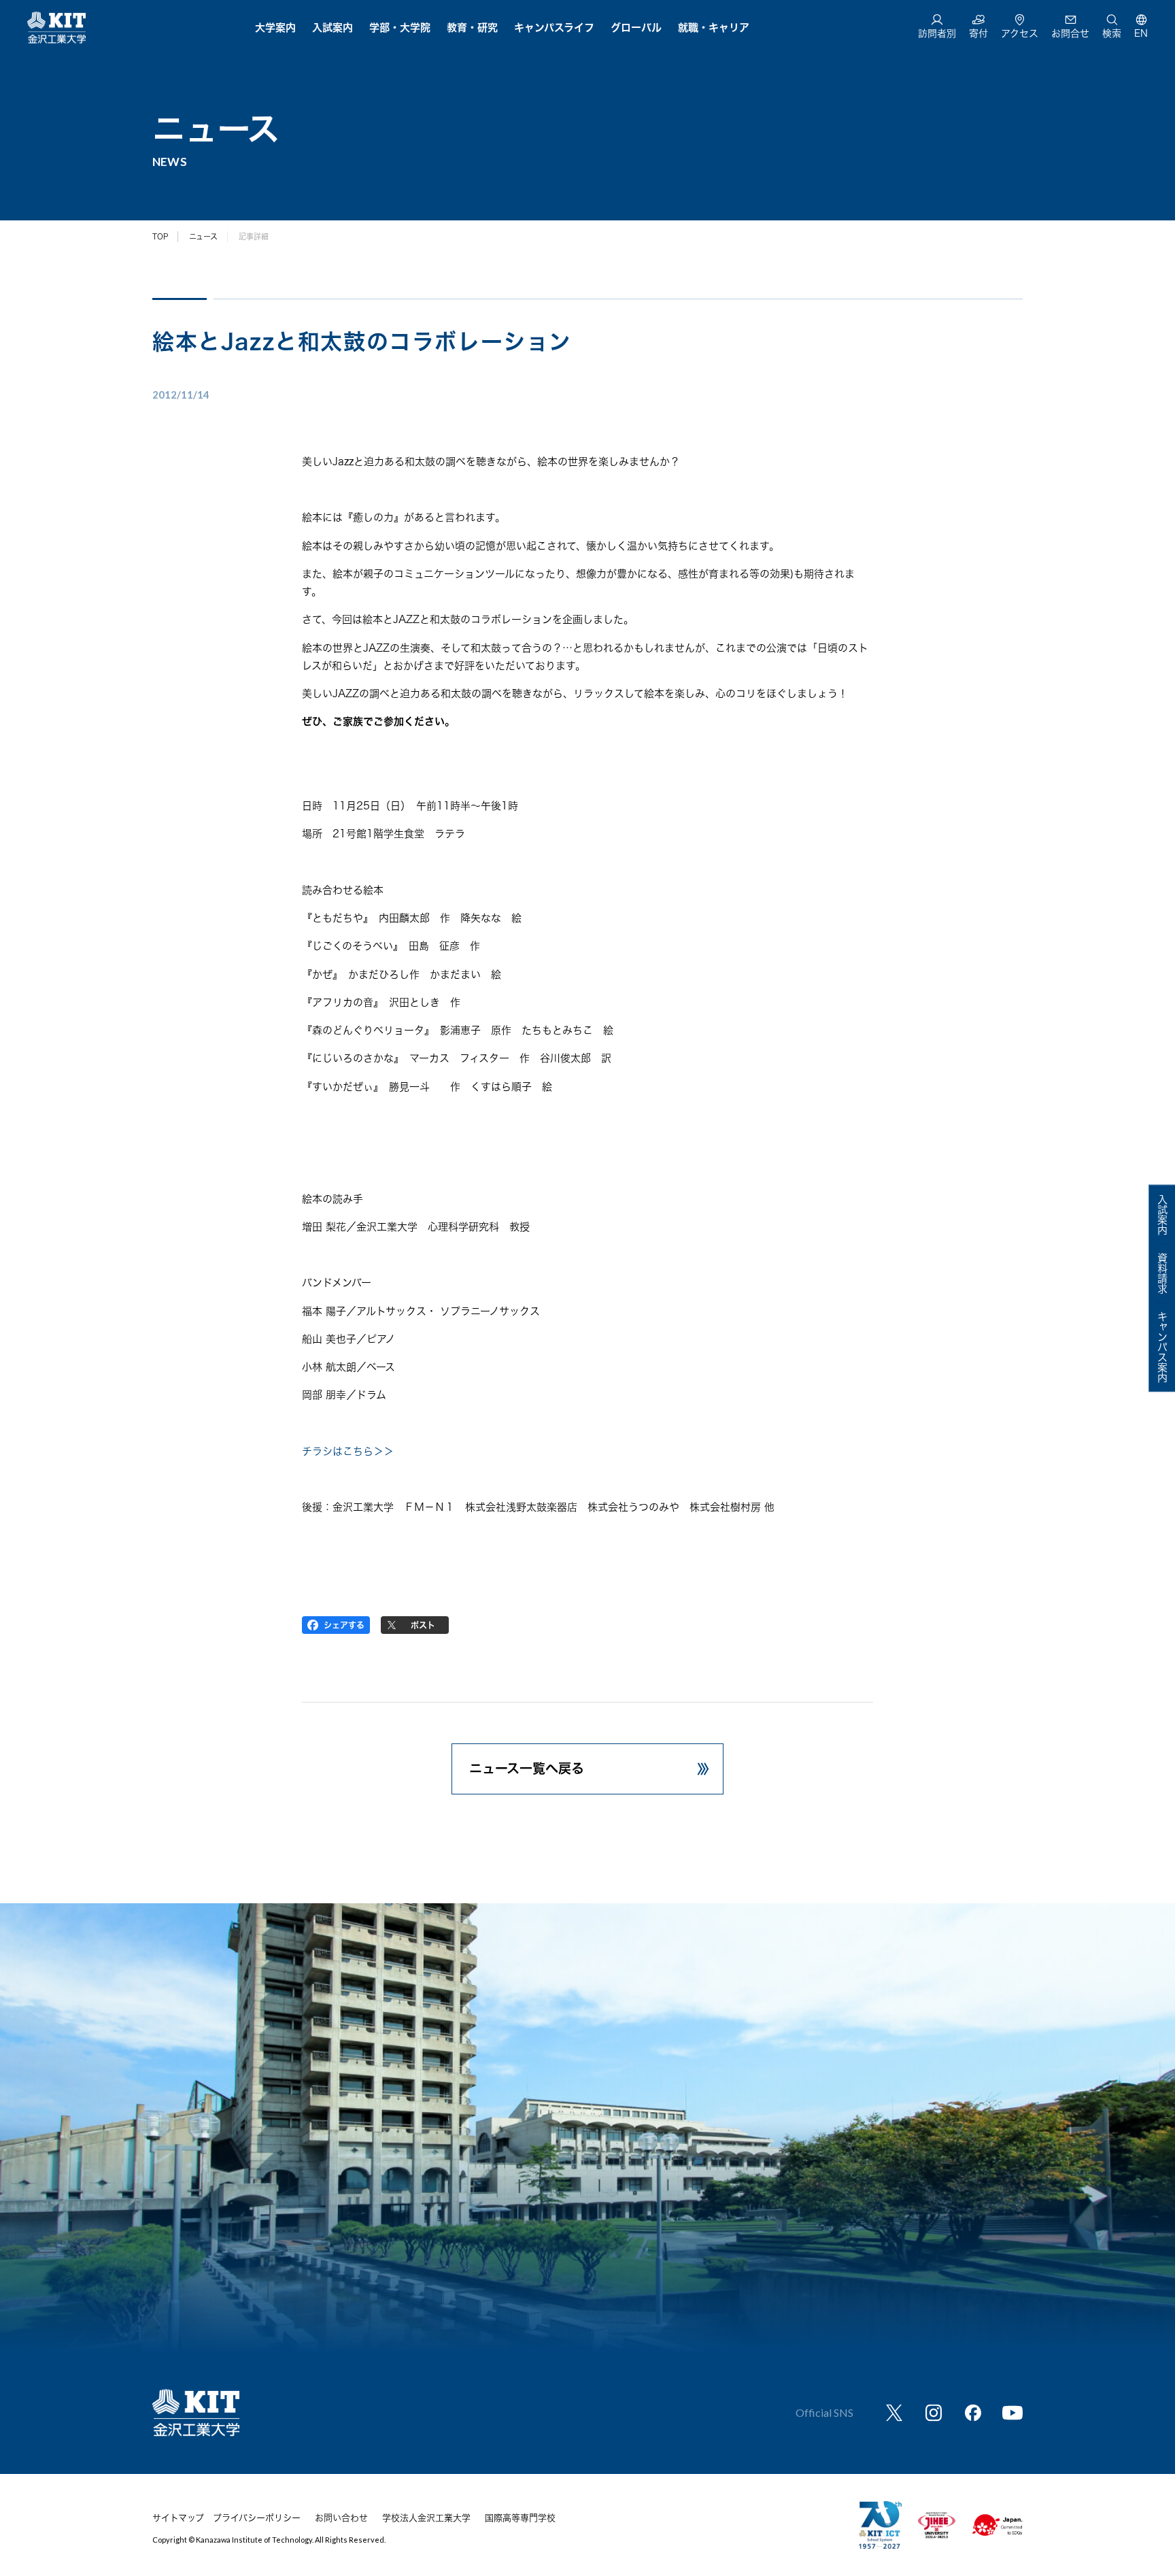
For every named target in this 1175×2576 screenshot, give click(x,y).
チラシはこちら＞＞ (348, 1451)
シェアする (344, 1625)
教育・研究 (472, 28)
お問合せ (1070, 33)
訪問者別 (937, 33)
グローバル (636, 28)
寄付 (978, 33)
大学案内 (275, 28)
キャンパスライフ (554, 28)
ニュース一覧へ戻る (527, 1768)
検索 (1112, 33)
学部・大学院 (400, 28)
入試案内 (333, 28)
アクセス (1020, 33)
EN (1141, 33)
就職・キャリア (714, 28)
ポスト (423, 1625)
